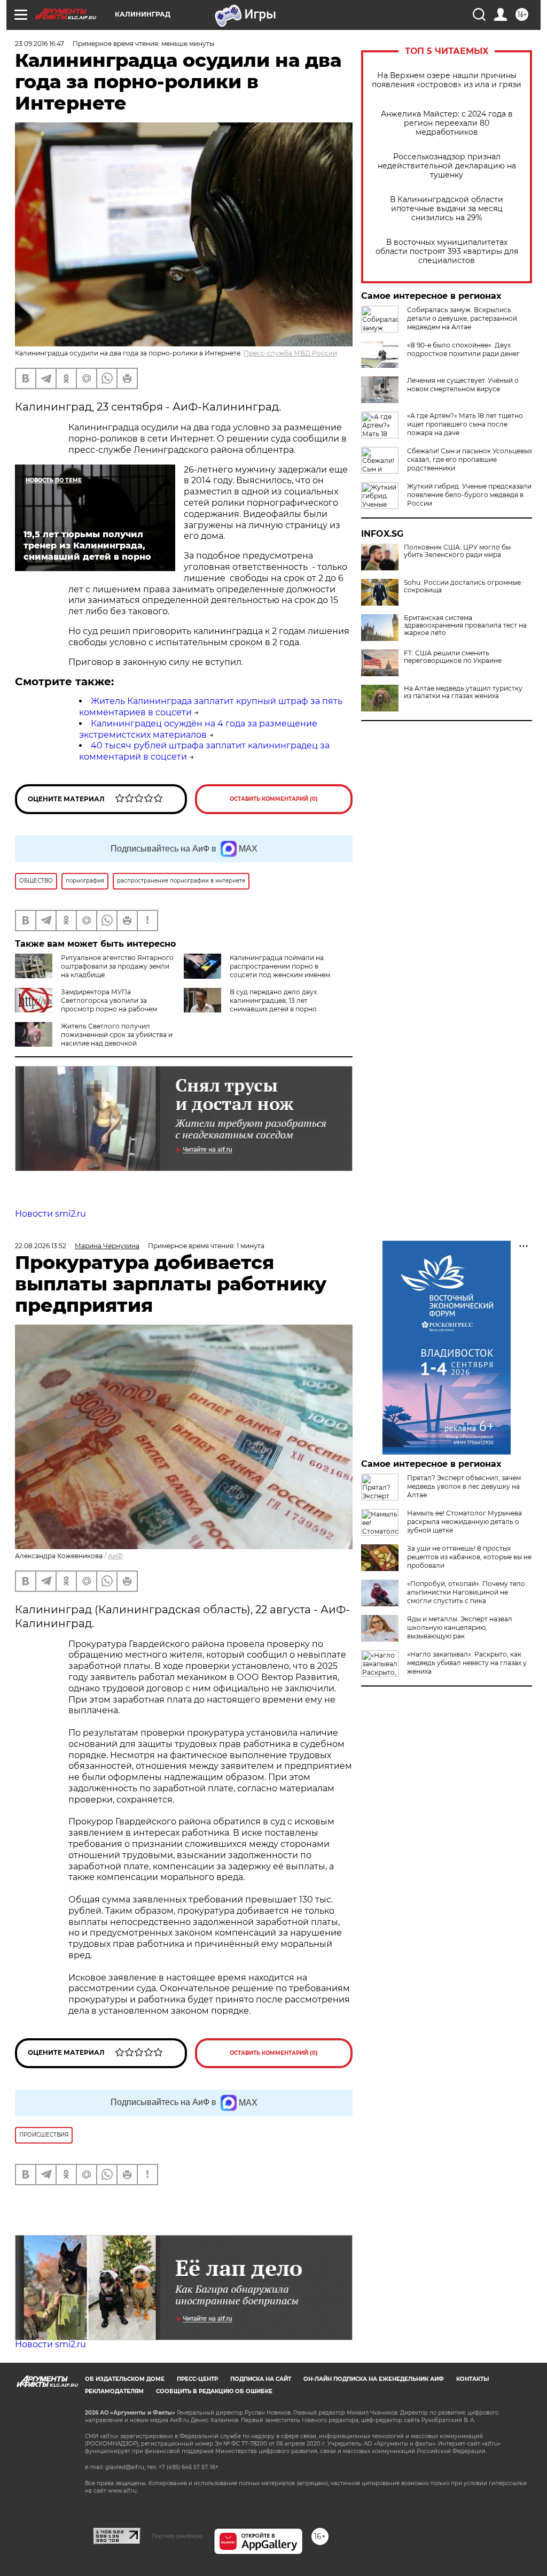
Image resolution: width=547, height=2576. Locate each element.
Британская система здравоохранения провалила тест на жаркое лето (465, 625)
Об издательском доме (125, 2379)
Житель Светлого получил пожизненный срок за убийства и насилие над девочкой (117, 1035)
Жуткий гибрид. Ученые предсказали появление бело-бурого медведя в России (469, 495)
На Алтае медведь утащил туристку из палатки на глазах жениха (463, 692)
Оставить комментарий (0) (274, 799)
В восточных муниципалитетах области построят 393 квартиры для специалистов (447, 252)
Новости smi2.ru (50, 1214)
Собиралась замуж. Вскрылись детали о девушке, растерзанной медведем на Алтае (462, 318)
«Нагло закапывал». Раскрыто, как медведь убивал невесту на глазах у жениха (467, 1663)
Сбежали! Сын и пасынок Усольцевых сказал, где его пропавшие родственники (470, 459)
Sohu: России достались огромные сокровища (462, 586)
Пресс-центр (197, 2379)
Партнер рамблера (177, 2536)
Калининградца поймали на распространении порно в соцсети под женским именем (280, 966)
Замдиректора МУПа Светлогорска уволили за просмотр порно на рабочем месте (86, 1005)
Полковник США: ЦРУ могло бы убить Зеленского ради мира (457, 551)
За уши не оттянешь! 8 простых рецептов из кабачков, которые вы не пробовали (469, 1557)
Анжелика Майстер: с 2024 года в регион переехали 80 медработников (447, 123)
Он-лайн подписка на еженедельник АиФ (374, 2379)
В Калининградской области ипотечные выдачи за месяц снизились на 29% (447, 209)
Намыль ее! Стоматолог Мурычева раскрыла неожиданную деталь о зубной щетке (464, 1522)
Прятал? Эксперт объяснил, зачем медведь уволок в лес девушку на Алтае (464, 1486)
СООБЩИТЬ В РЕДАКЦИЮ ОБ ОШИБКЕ (214, 2391)
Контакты (472, 2379)
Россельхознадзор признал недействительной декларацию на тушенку (447, 166)
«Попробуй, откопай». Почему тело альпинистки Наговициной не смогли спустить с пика (466, 1592)
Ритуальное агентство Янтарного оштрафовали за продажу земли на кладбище (117, 966)
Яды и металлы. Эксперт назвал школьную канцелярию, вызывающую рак (460, 1627)
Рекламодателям (114, 2391)
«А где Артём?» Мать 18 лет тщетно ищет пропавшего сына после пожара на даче (465, 424)
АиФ (115, 1556)
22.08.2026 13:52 (41, 1246)
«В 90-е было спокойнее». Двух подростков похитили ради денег (463, 349)
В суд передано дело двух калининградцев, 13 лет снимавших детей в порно (273, 1000)
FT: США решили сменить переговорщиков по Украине (453, 657)
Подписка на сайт (261, 2379)
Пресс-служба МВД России (290, 353)
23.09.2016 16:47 (40, 44)
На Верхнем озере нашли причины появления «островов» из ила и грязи (447, 80)
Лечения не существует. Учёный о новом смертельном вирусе (463, 385)
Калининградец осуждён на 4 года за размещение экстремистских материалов (198, 729)
